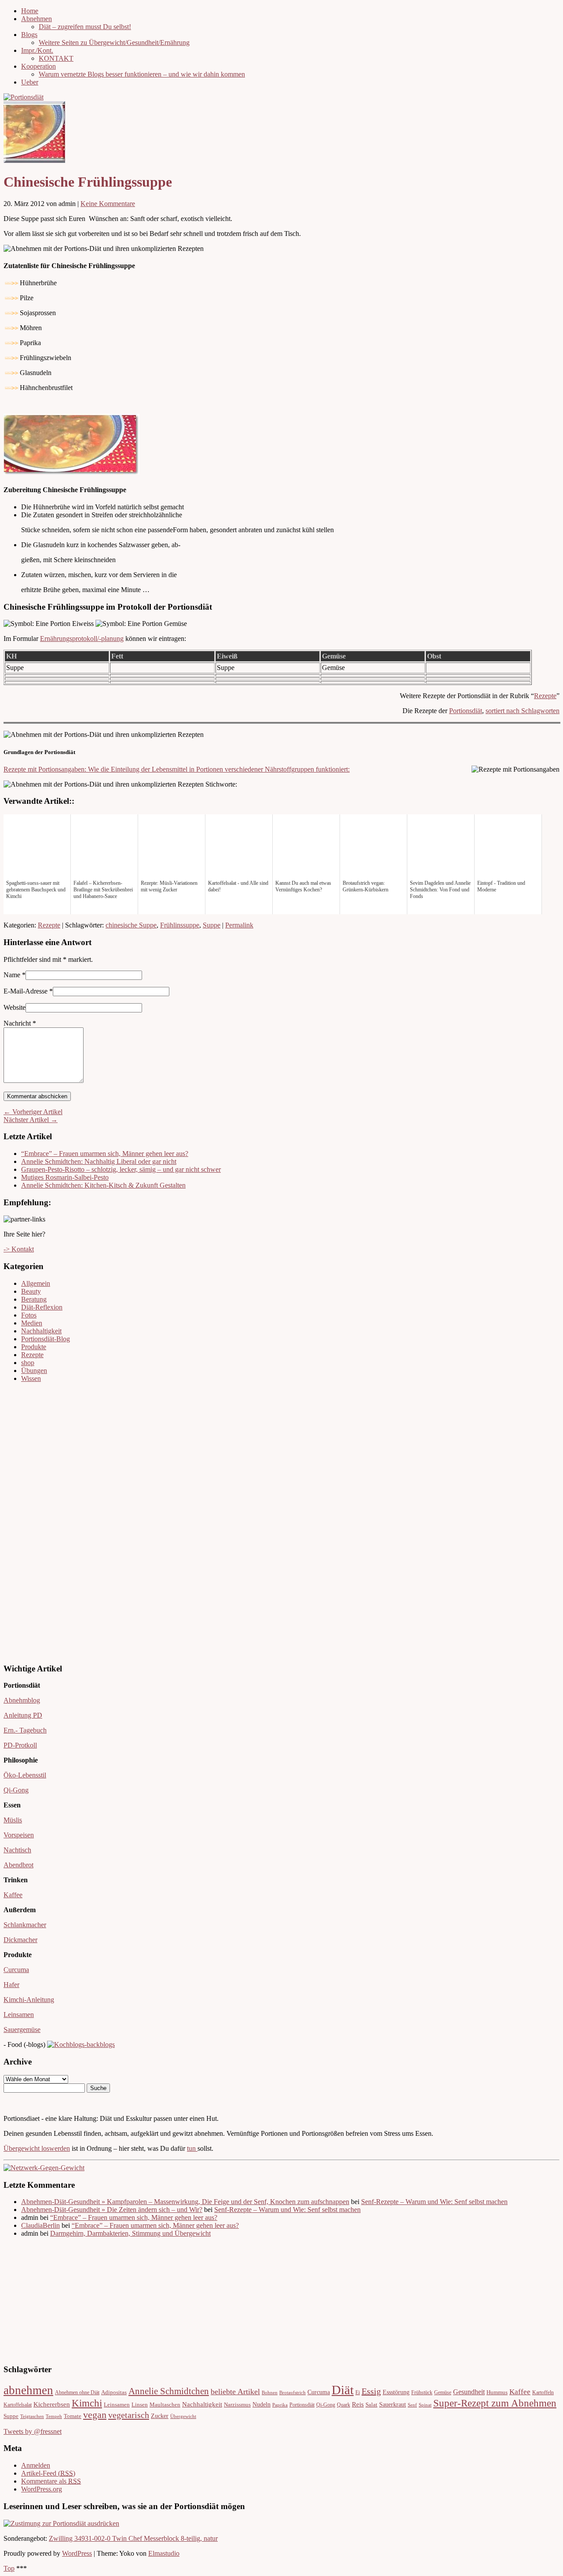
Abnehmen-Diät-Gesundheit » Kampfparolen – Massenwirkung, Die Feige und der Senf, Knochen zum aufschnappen (185, 2202)
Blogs (29, 35)
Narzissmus (237, 2405)
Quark (344, 2405)
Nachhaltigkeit (41, 1331)
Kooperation (38, 66)
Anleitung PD (23, 1715)
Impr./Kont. (37, 50)
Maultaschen (165, 2405)
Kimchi (87, 2403)
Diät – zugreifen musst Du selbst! (85, 27)
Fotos (29, 1315)
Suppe (212, 925)
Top (9, 2568)
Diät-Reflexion (42, 1307)
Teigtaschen (32, 2416)
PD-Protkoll (20, 1745)
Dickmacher (20, 1940)
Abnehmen (37, 19)
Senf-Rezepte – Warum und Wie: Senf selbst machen (434, 2202)
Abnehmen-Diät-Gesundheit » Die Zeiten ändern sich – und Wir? (112, 2210)
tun (192, 2148)
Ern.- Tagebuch (25, 1730)
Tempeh (54, 2416)
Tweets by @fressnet (33, 2431)
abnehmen (28, 2390)
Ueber (30, 82)
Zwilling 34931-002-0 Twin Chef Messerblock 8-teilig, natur (133, 2538)
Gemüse (443, 2393)
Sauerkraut (393, 2405)
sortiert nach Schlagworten (523, 711)
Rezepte (545, 696)
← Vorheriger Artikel (33, 1112)
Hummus (497, 2392)
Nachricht (20, 1023)
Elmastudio (164, 2553)
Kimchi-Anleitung (29, 2000)
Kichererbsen (52, 2404)
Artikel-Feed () (48, 2473)
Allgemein (36, 1283)
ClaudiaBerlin (40, 2225)
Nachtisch (17, 1850)
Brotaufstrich (292, 2393)
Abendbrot (18, 1865)
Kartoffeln (543, 2393)
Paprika (280, 2405)
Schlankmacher (25, 1925)
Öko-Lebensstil (25, 1775)
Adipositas (114, 2392)
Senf (412, 2405)
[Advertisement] (30, 1522)
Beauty (31, 1291)
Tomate (73, 2416)
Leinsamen (19, 2015)
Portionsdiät (466, 711)
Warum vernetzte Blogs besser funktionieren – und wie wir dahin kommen (142, 74)
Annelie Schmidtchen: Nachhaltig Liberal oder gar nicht (99, 1161)
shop (28, 1363)
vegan (95, 2415)
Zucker (160, 2416)
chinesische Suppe (131, 925)
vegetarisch (129, 2415)
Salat (371, 2405)
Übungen (34, 1371)
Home (30, 11)
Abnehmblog (22, 1700)
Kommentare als (51, 2481)
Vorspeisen (19, 1835)
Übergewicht (183, 2416)
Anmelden (36, 2465)
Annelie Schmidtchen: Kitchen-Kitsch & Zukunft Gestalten (103, 1185)
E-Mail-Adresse (26, 991)
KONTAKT (56, 58)
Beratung (34, 1299)
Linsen (140, 2405)
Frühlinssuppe (180, 925)
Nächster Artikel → (31, 1120)
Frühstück (422, 2393)
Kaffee (13, 1895)
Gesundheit (469, 2392)
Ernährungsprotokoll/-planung (82, 638)
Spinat (425, 2405)
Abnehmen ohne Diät (77, 2393)
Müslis (13, 1820)
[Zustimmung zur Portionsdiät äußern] (61, 2523)
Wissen (31, 1378)
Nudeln (261, 2405)
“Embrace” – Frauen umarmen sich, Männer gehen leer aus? (105, 1154)
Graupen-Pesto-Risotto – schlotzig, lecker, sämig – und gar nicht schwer (121, 1169)
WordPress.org (42, 2489)
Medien (32, 1323)
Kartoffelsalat (18, 2405)
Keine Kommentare (108, 204)
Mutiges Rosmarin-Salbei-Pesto (65, 1177)
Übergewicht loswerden (37, 2148)
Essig (371, 2391)
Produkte (34, 1347)
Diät (343, 2390)
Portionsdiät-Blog (46, 1339)
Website (15, 1007)
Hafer (11, 1985)
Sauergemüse (22, 2030)
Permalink (239, 925)
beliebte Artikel (235, 2392)
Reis (358, 2404)
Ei (358, 2393)
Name (12, 975)
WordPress (77, 2553)
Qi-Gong (16, 1790)
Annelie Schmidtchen (169, 2391)
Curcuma (16, 1970)
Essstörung (396, 2392)
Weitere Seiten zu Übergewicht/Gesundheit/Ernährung (114, 42)
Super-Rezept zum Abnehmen (495, 2403)
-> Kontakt (19, 1249)
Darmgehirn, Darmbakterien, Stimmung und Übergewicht (130, 2233)
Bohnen (270, 2393)
